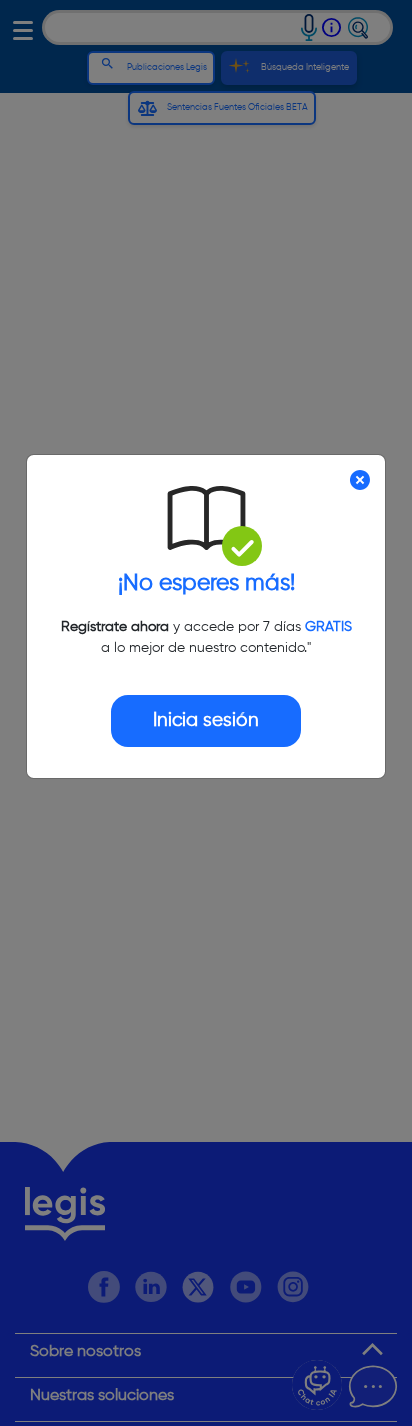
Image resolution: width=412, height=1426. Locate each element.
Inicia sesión (206, 720)
